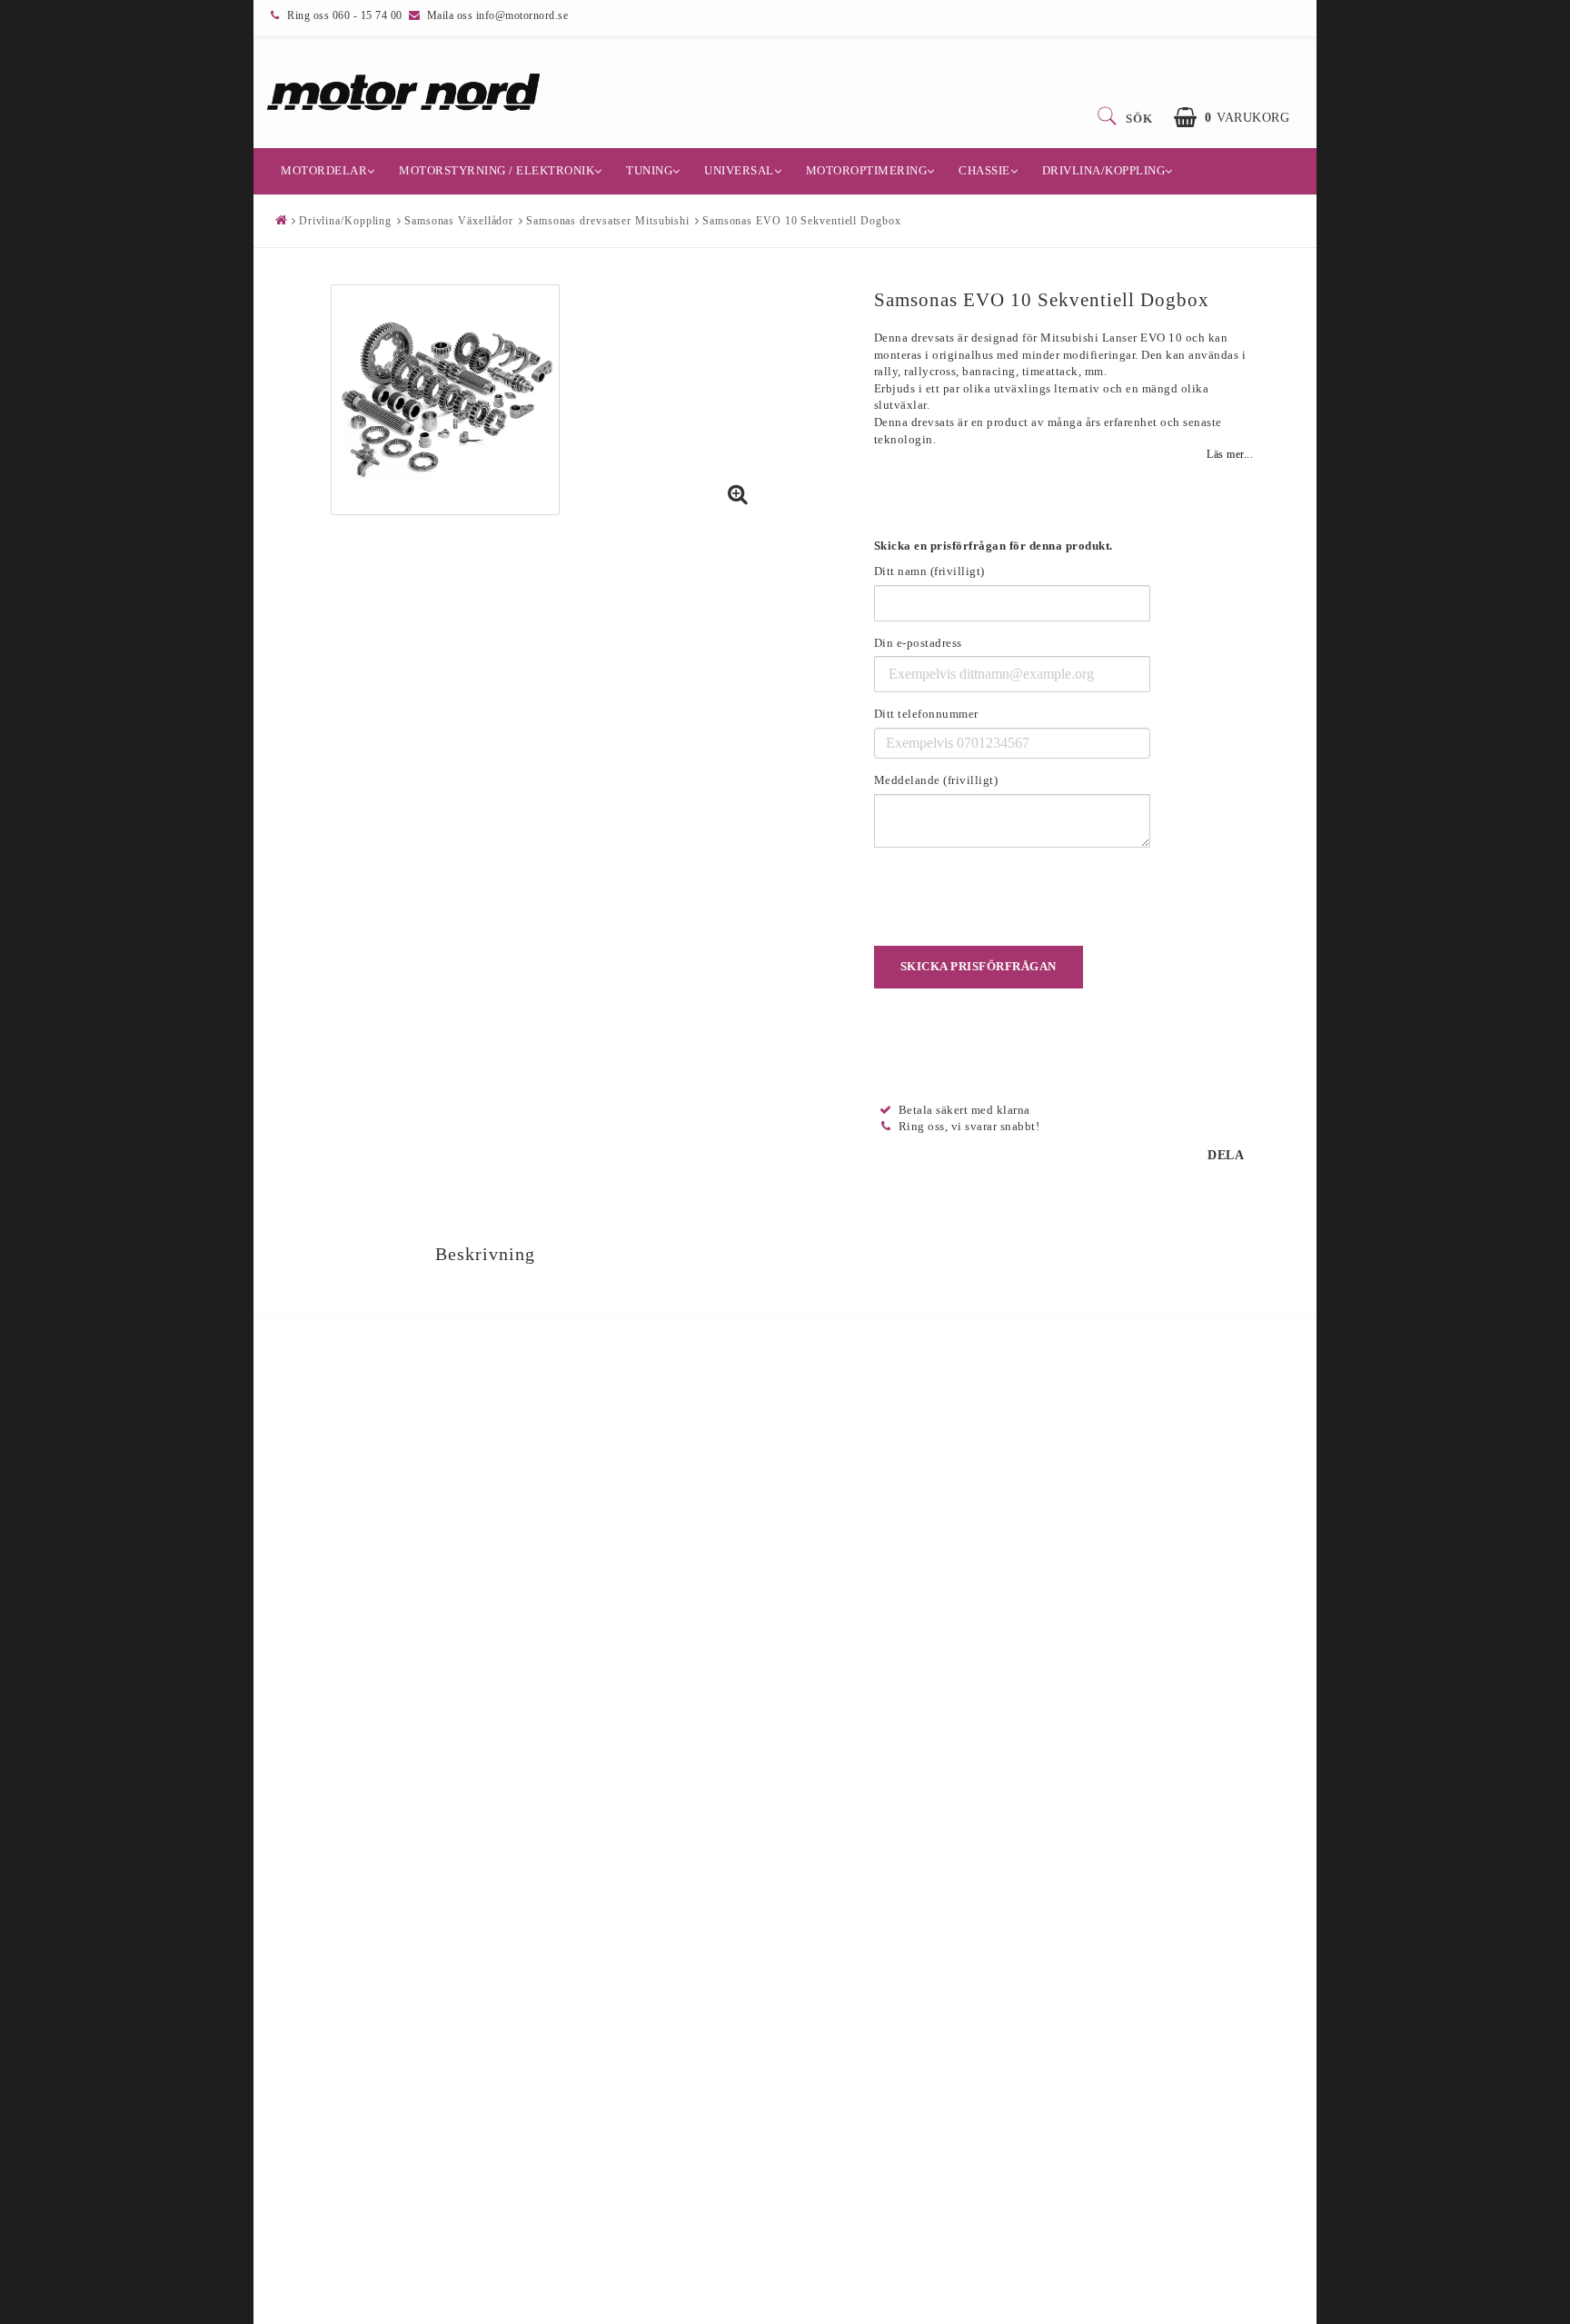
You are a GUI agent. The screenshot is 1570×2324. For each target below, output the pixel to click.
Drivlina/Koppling (1104, 170)
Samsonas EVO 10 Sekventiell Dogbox (802, 221)
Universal (739, 170)
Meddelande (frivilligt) (936, 780)
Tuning (649, 170)
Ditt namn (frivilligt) (929, 571)
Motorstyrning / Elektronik (497, 170)
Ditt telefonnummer (926, 714)
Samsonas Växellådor (459, 221)
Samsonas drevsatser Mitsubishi (608, 221)
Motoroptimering (867, 170)
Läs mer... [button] (1230, 455)
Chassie (984, 170)
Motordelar (324, 170)
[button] (1232, 118)
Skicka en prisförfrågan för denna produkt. (994, 546)
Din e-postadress (918, 643)
